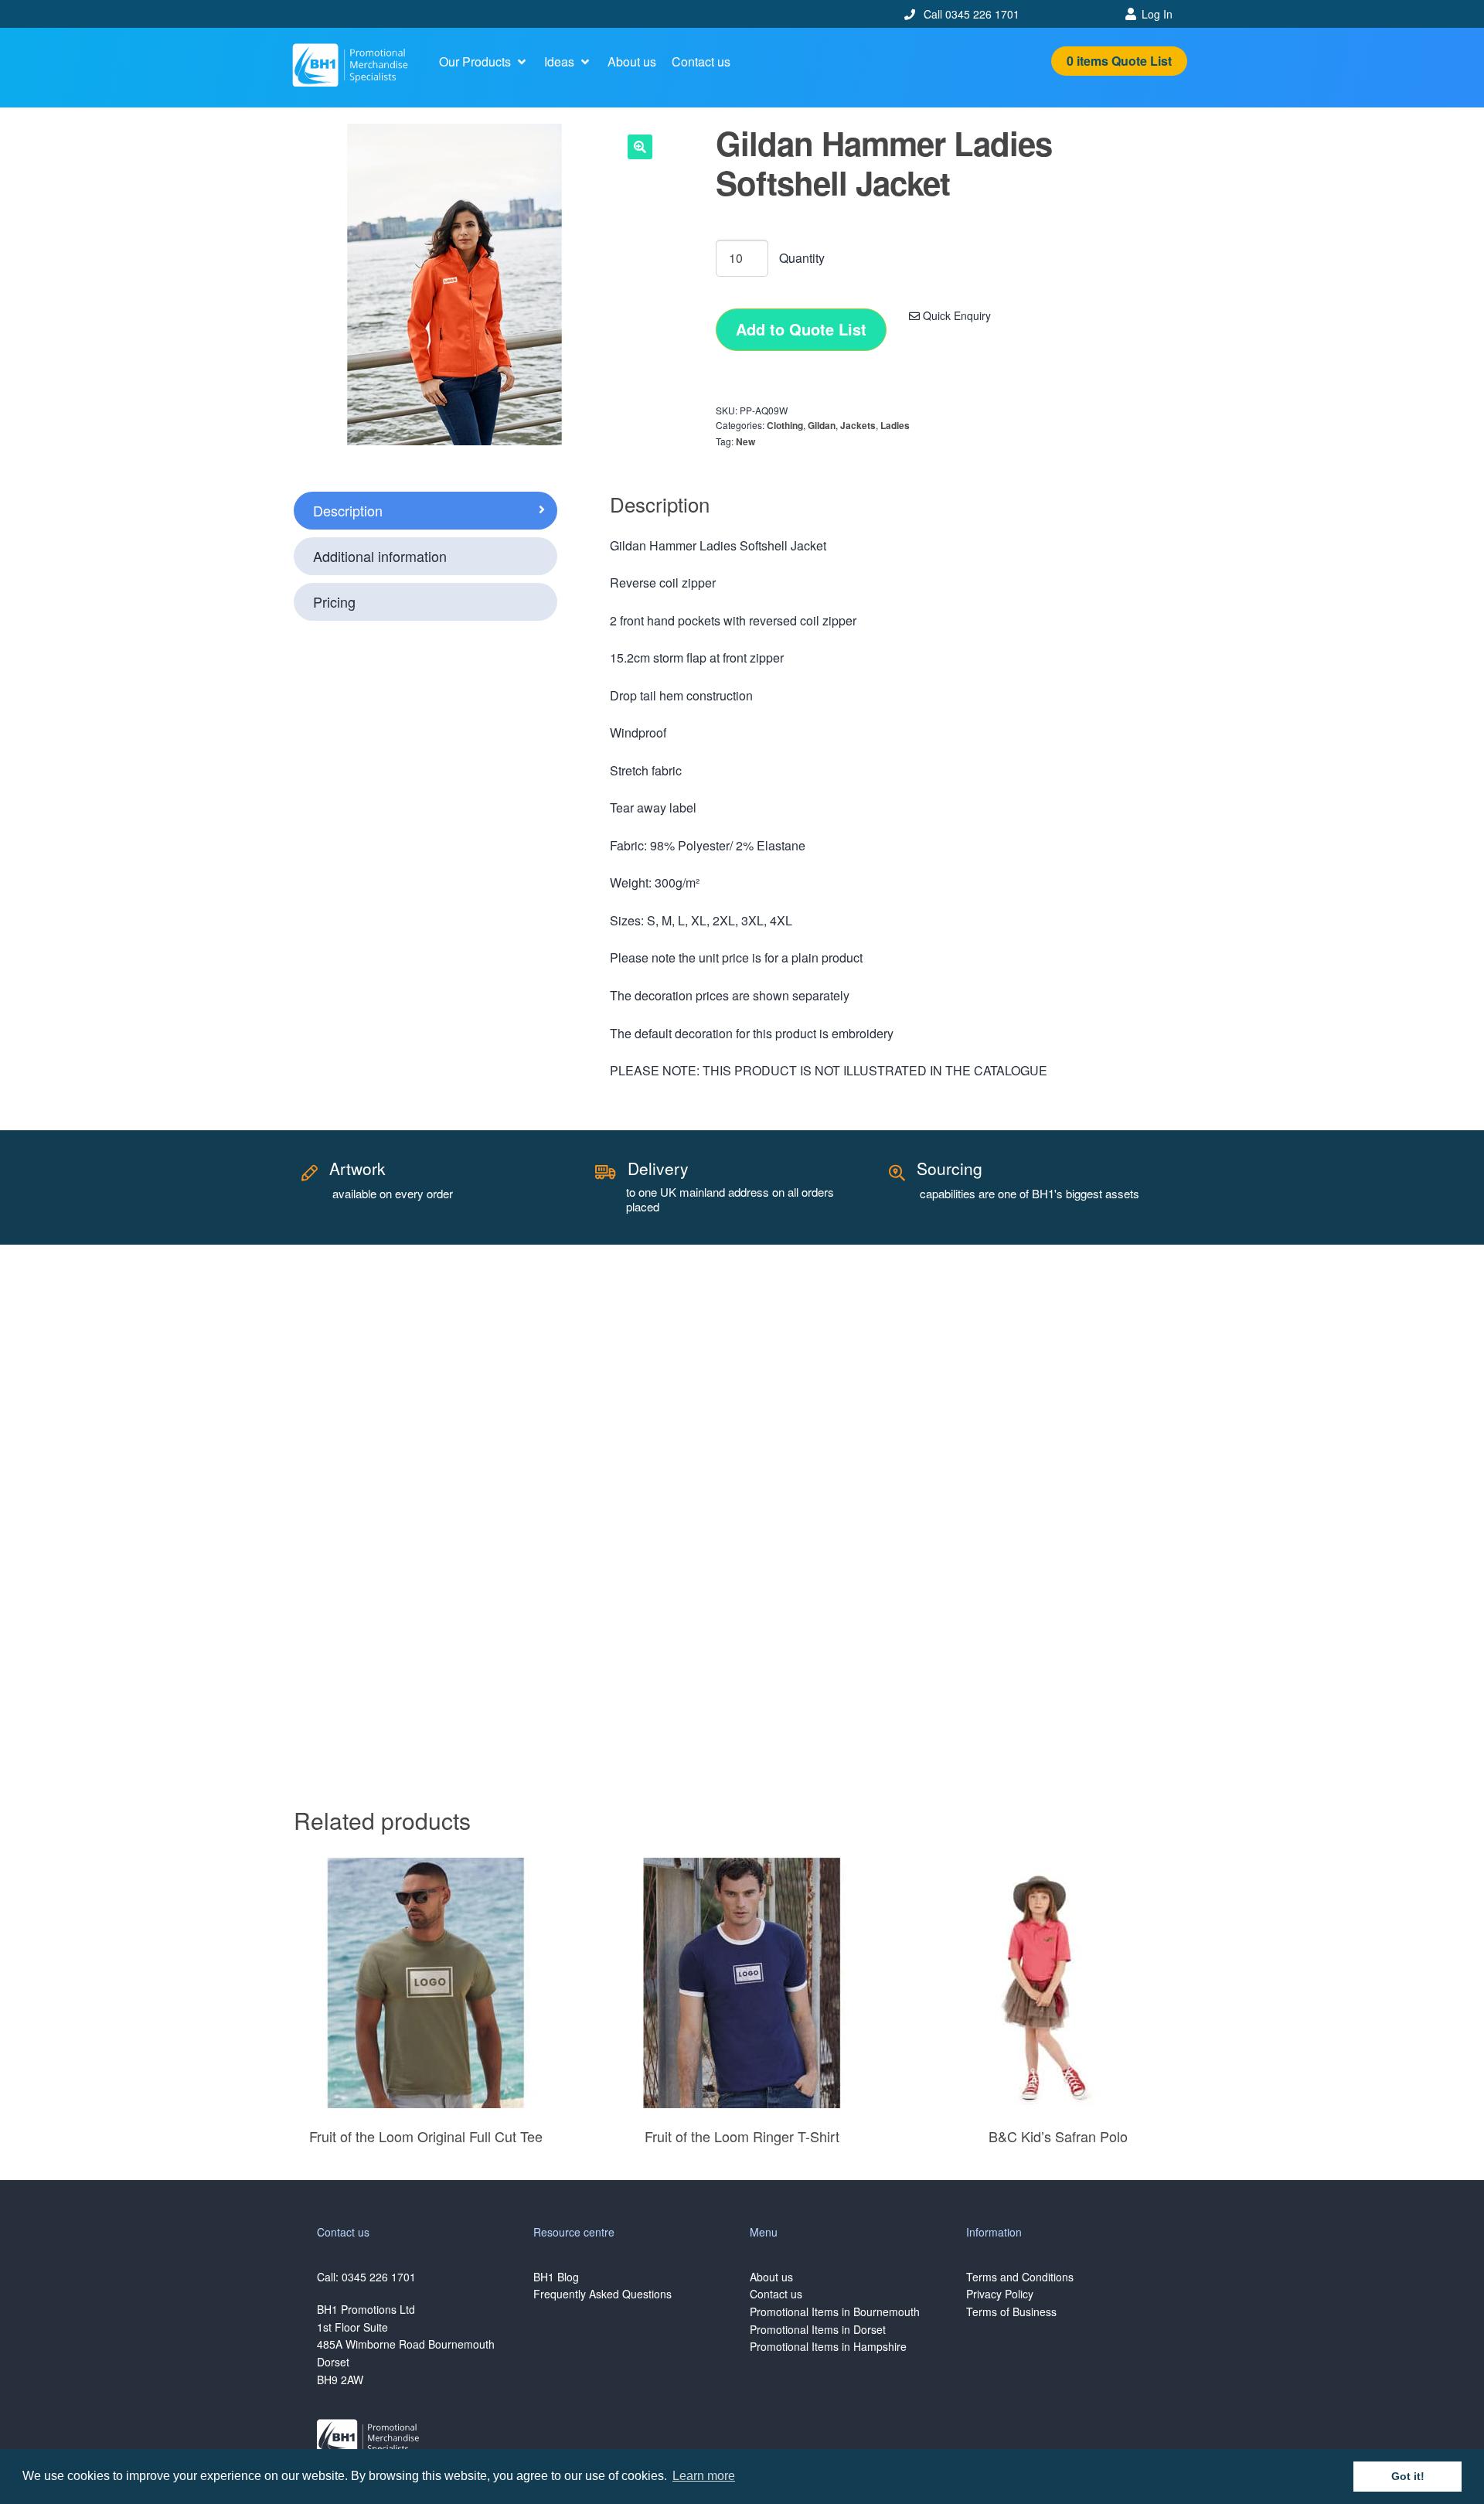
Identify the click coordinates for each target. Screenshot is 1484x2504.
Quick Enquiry (955, 315)
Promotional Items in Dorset (818, 2329)
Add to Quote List (801, 329)
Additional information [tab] (380, 556)
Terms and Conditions (1020, 2277)
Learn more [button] (704, 2476)
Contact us (776, 2294)
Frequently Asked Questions (602, 2294)
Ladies (895, 425)
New (745, 441)
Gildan (822, 425)
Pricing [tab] (334, 601)
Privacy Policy (1000, 2294)
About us (771, 2277)
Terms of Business (1011, 2312)
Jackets (858, 425)
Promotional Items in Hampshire (828, 2346)
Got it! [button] (1408, 2476)
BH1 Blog (556, 2277)
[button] (484, 62)
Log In (1157, 14)
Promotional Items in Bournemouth (835, 2312)
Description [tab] (348, 510)
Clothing (785, 425)
